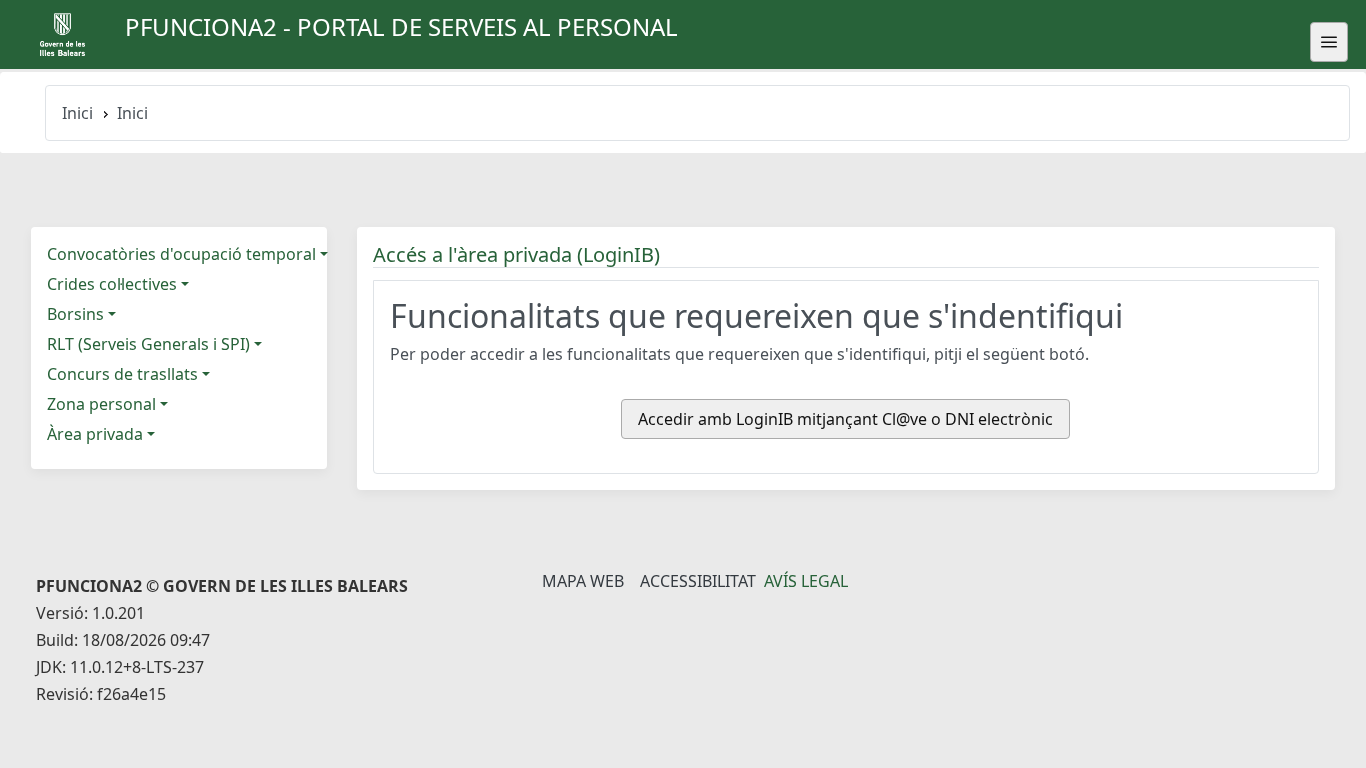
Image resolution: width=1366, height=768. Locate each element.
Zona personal (101, 404)
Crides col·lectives (112, 284)
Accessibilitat (698, 581)
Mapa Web (583, 581)
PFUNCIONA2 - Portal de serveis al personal (401, 26)
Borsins (75, 314)
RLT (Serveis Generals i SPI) (148, 344)
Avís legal (806, 581)
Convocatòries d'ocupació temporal (181, 254)
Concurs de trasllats (122, 374)
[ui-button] (1329, 42)
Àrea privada (95, 434)
